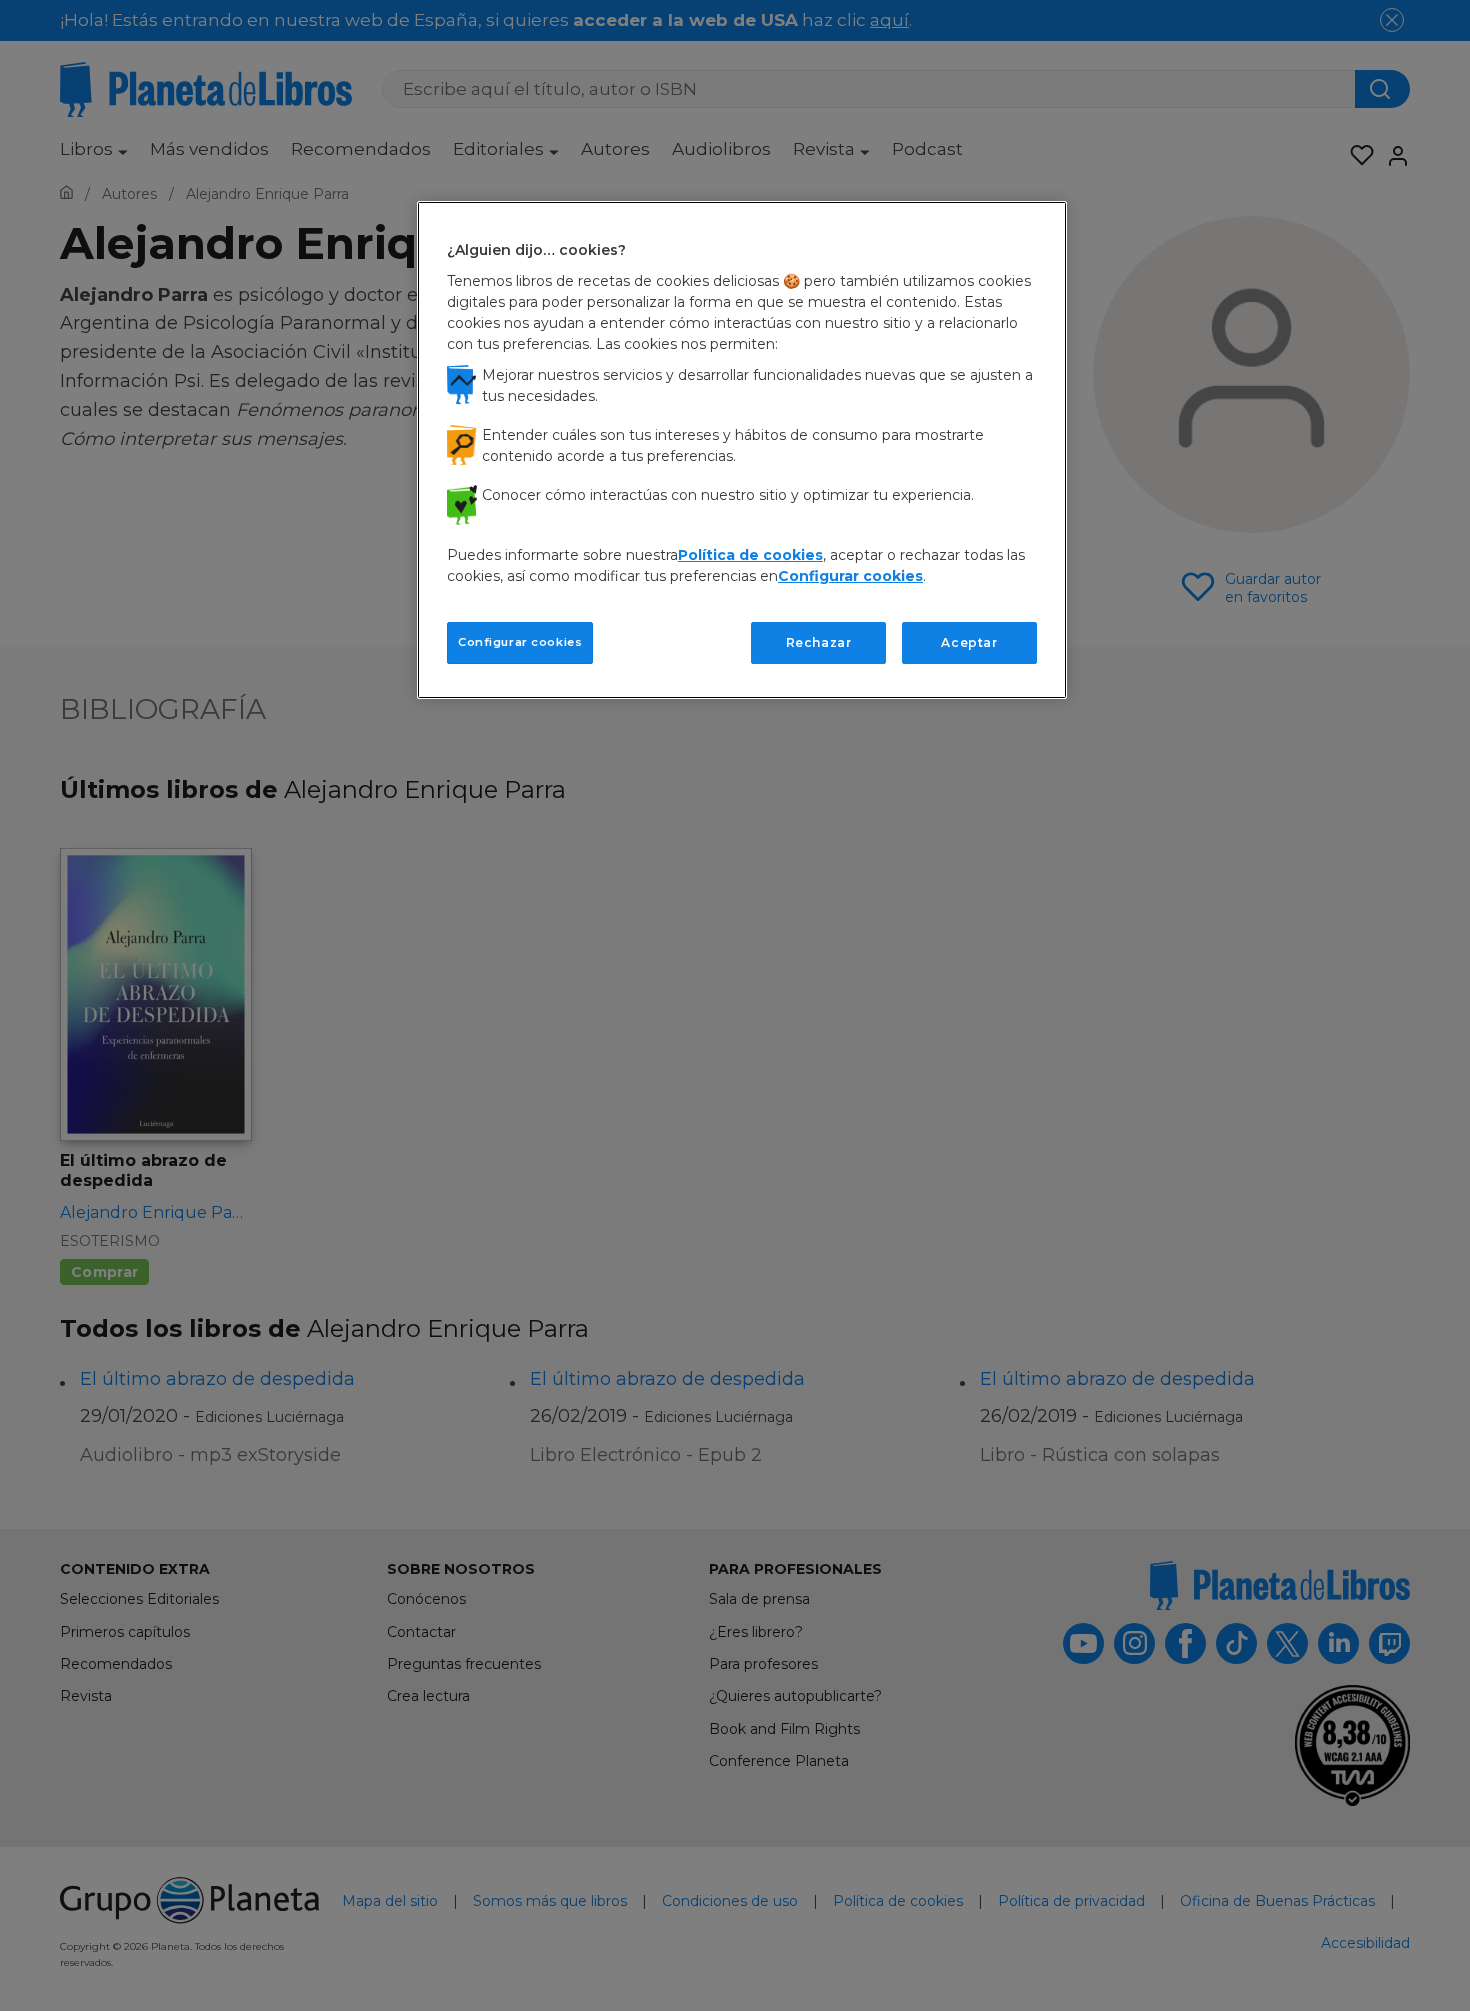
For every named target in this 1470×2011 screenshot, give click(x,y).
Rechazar (819, 642)
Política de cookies (750, 555)
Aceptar (969, 642)
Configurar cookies (520, 642)
